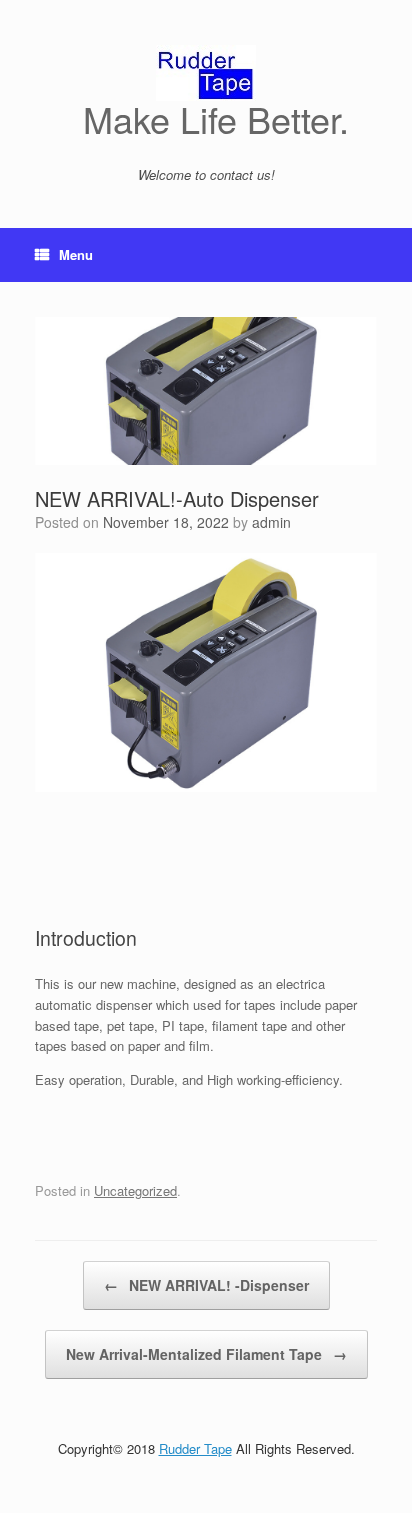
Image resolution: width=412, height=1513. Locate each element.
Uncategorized (135, 1190)
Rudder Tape (195, 1448)
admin (271, 522)
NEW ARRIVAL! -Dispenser (206, 1285)
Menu (76, 254)
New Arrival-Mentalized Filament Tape (206, 1354)
